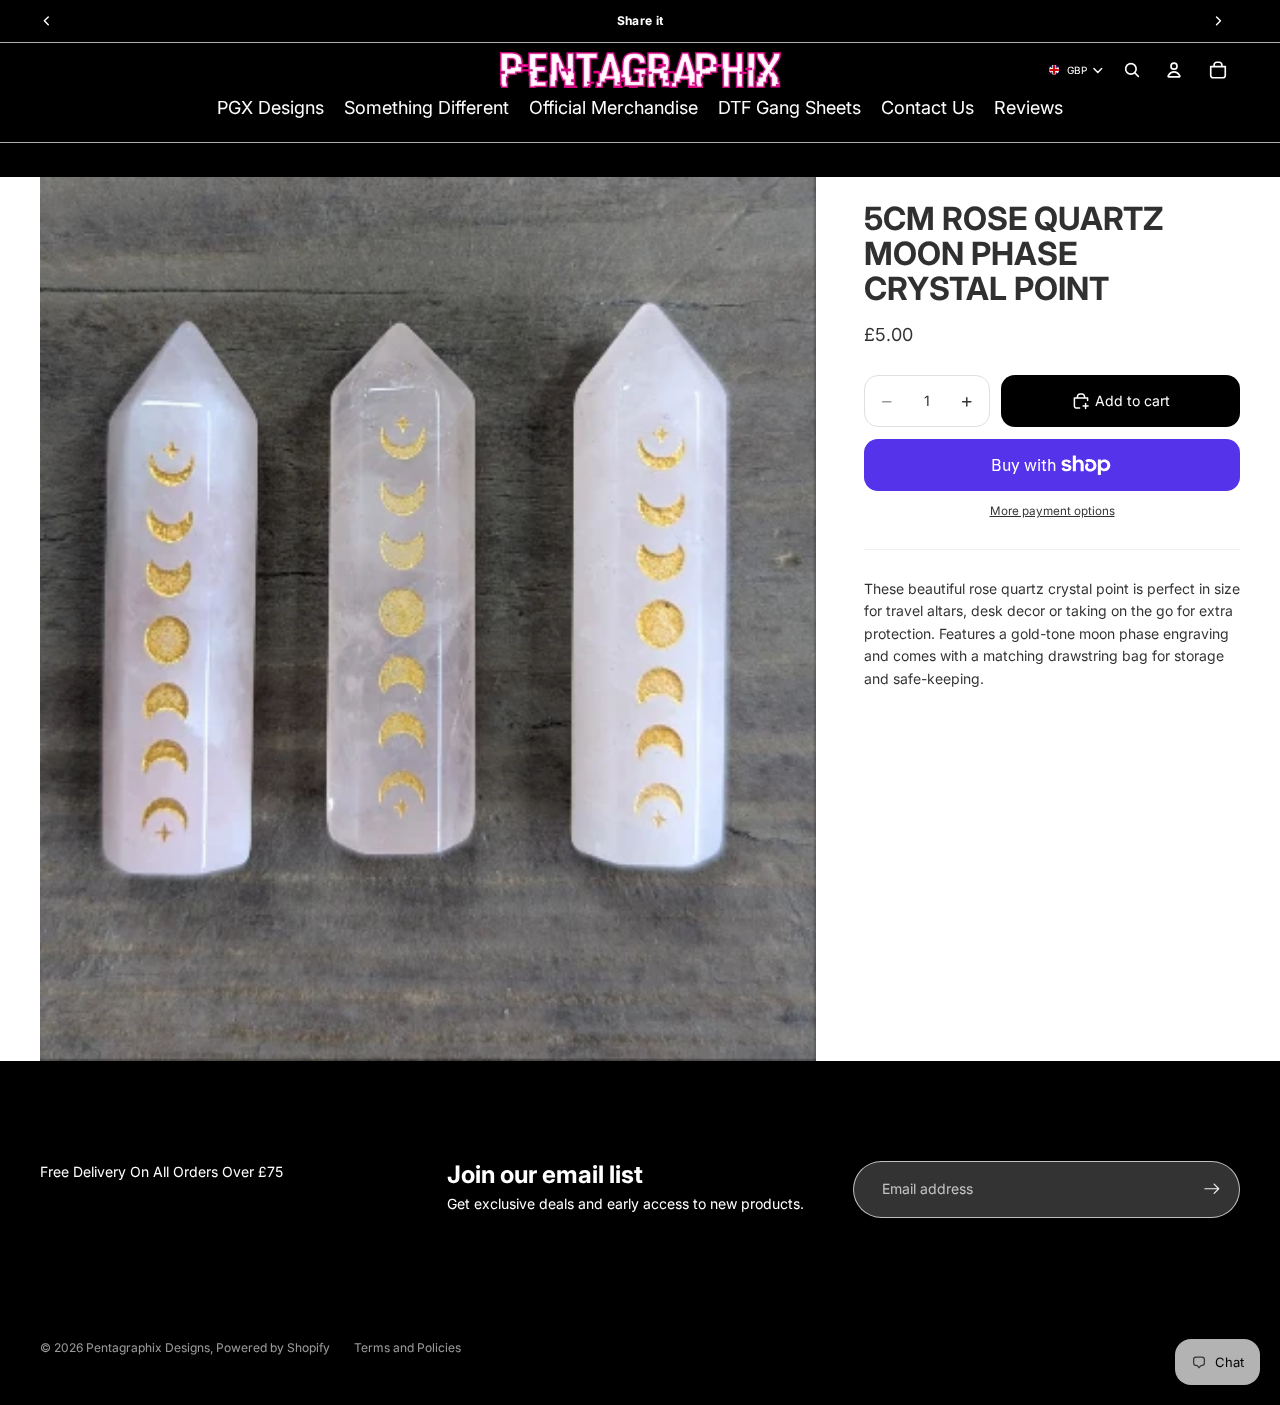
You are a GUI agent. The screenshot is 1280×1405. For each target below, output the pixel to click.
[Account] (1174, 70)
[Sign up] (1212, 1189)
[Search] (1132, 70)
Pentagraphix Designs (148, 1347)
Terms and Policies (407, 1347)
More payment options (1052, 511)
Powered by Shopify (273, 1347)
